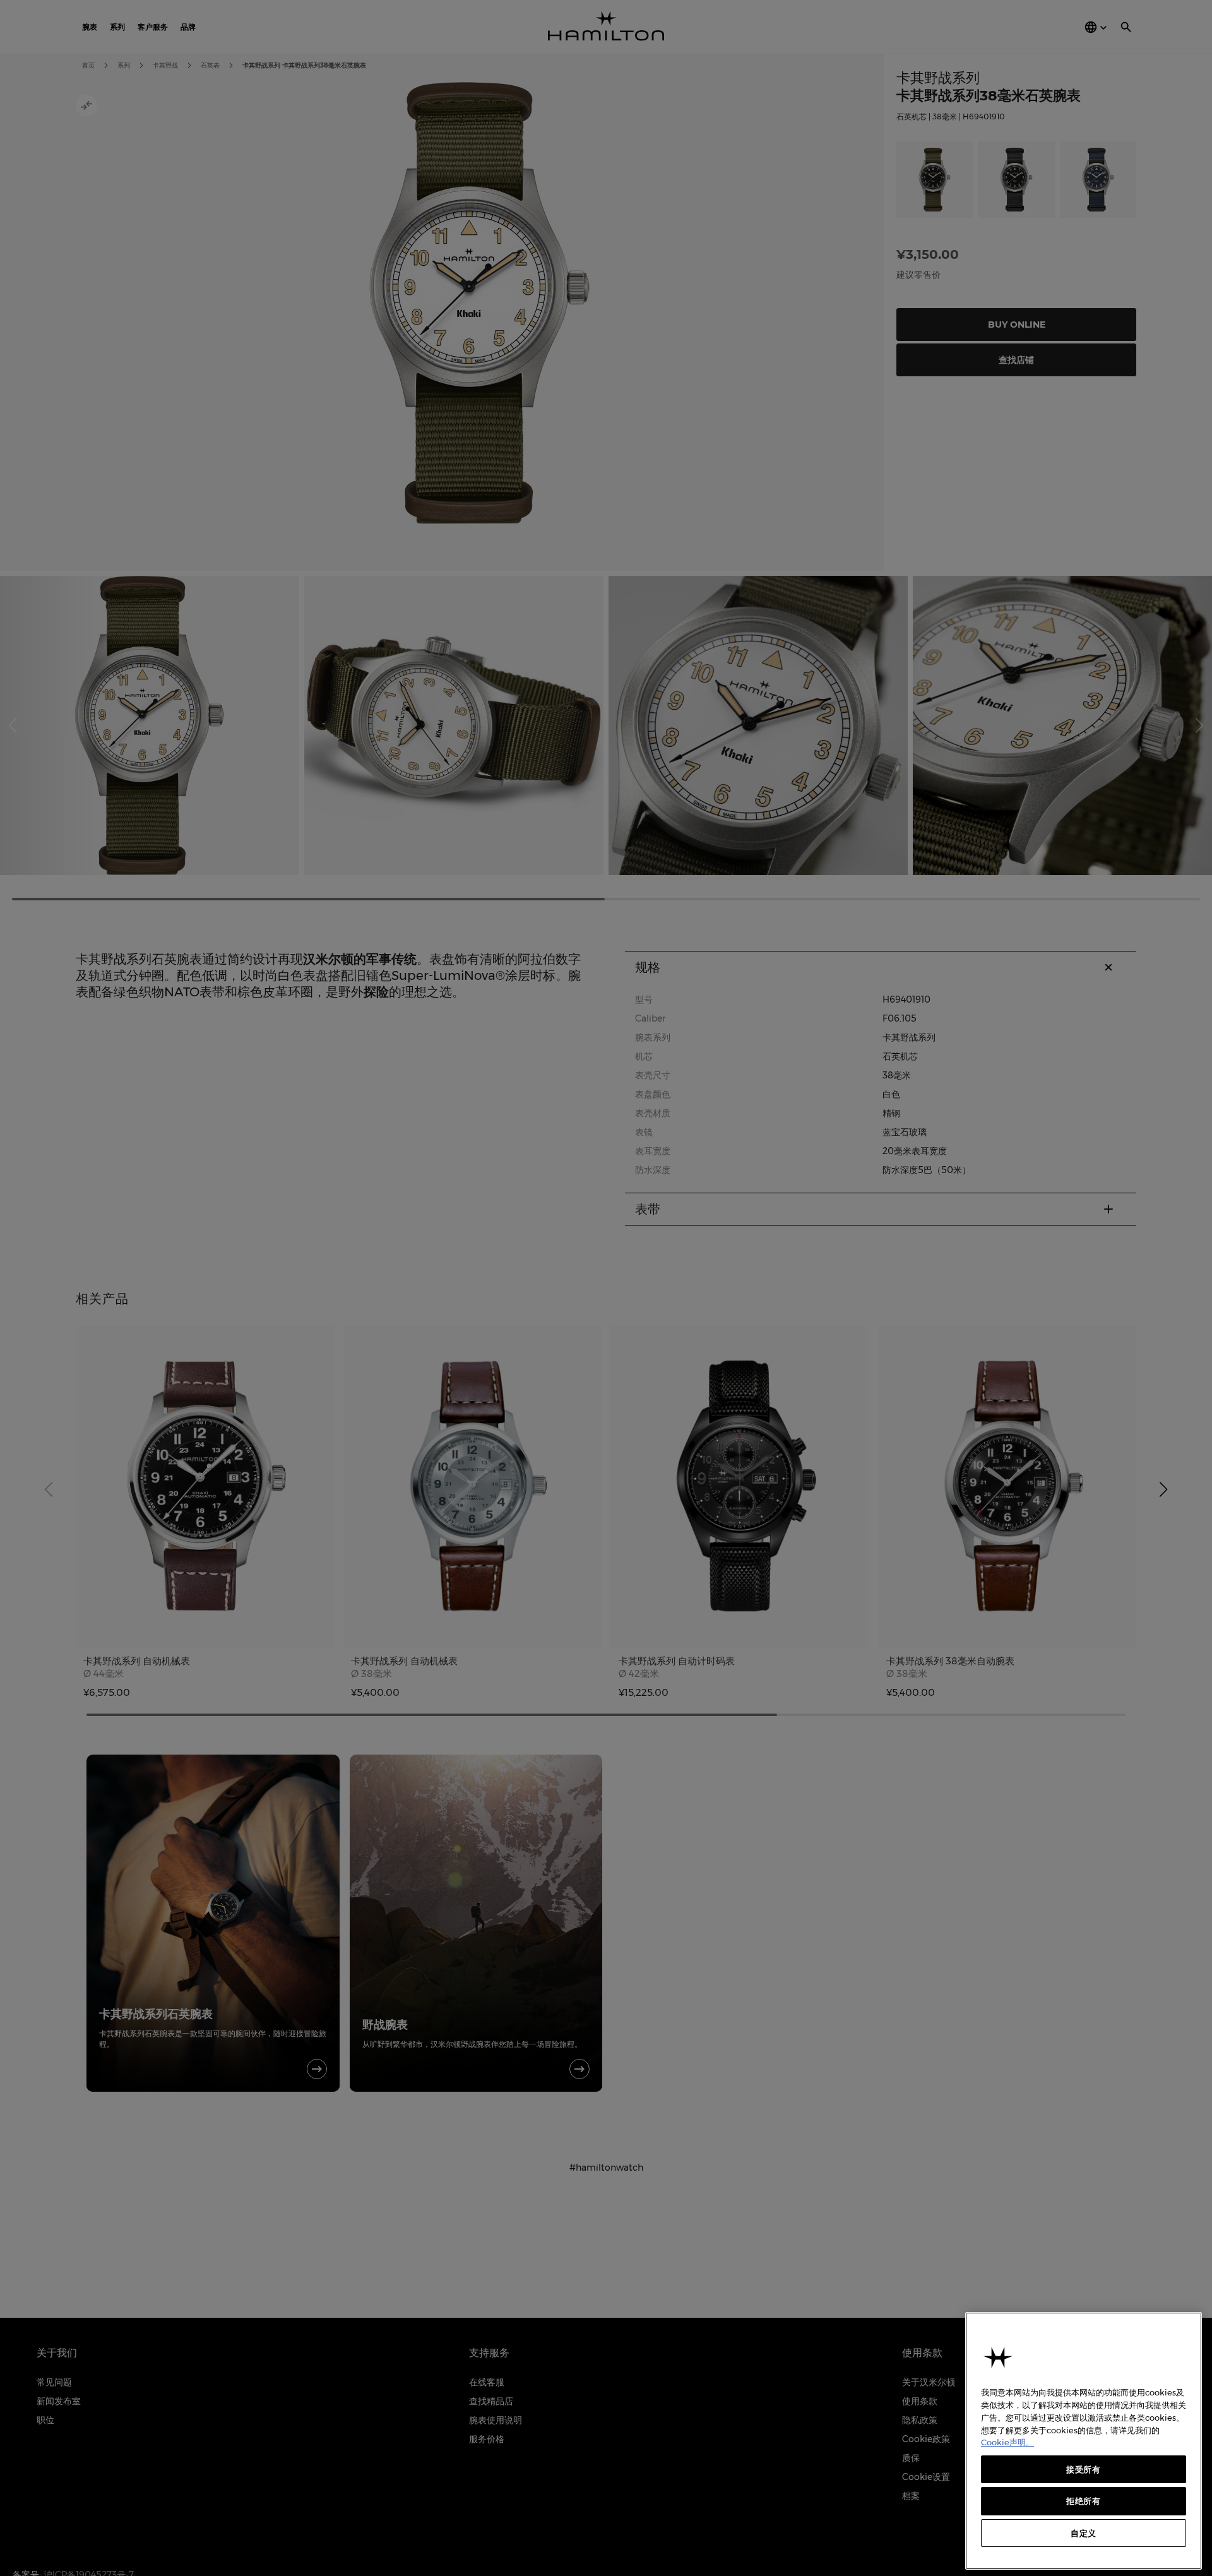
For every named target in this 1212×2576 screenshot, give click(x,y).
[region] (1084, 2441)
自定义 (1084, 2533)
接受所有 (1084, 2469)
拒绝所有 (1084, 2501)
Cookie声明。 (1007, 2442)
